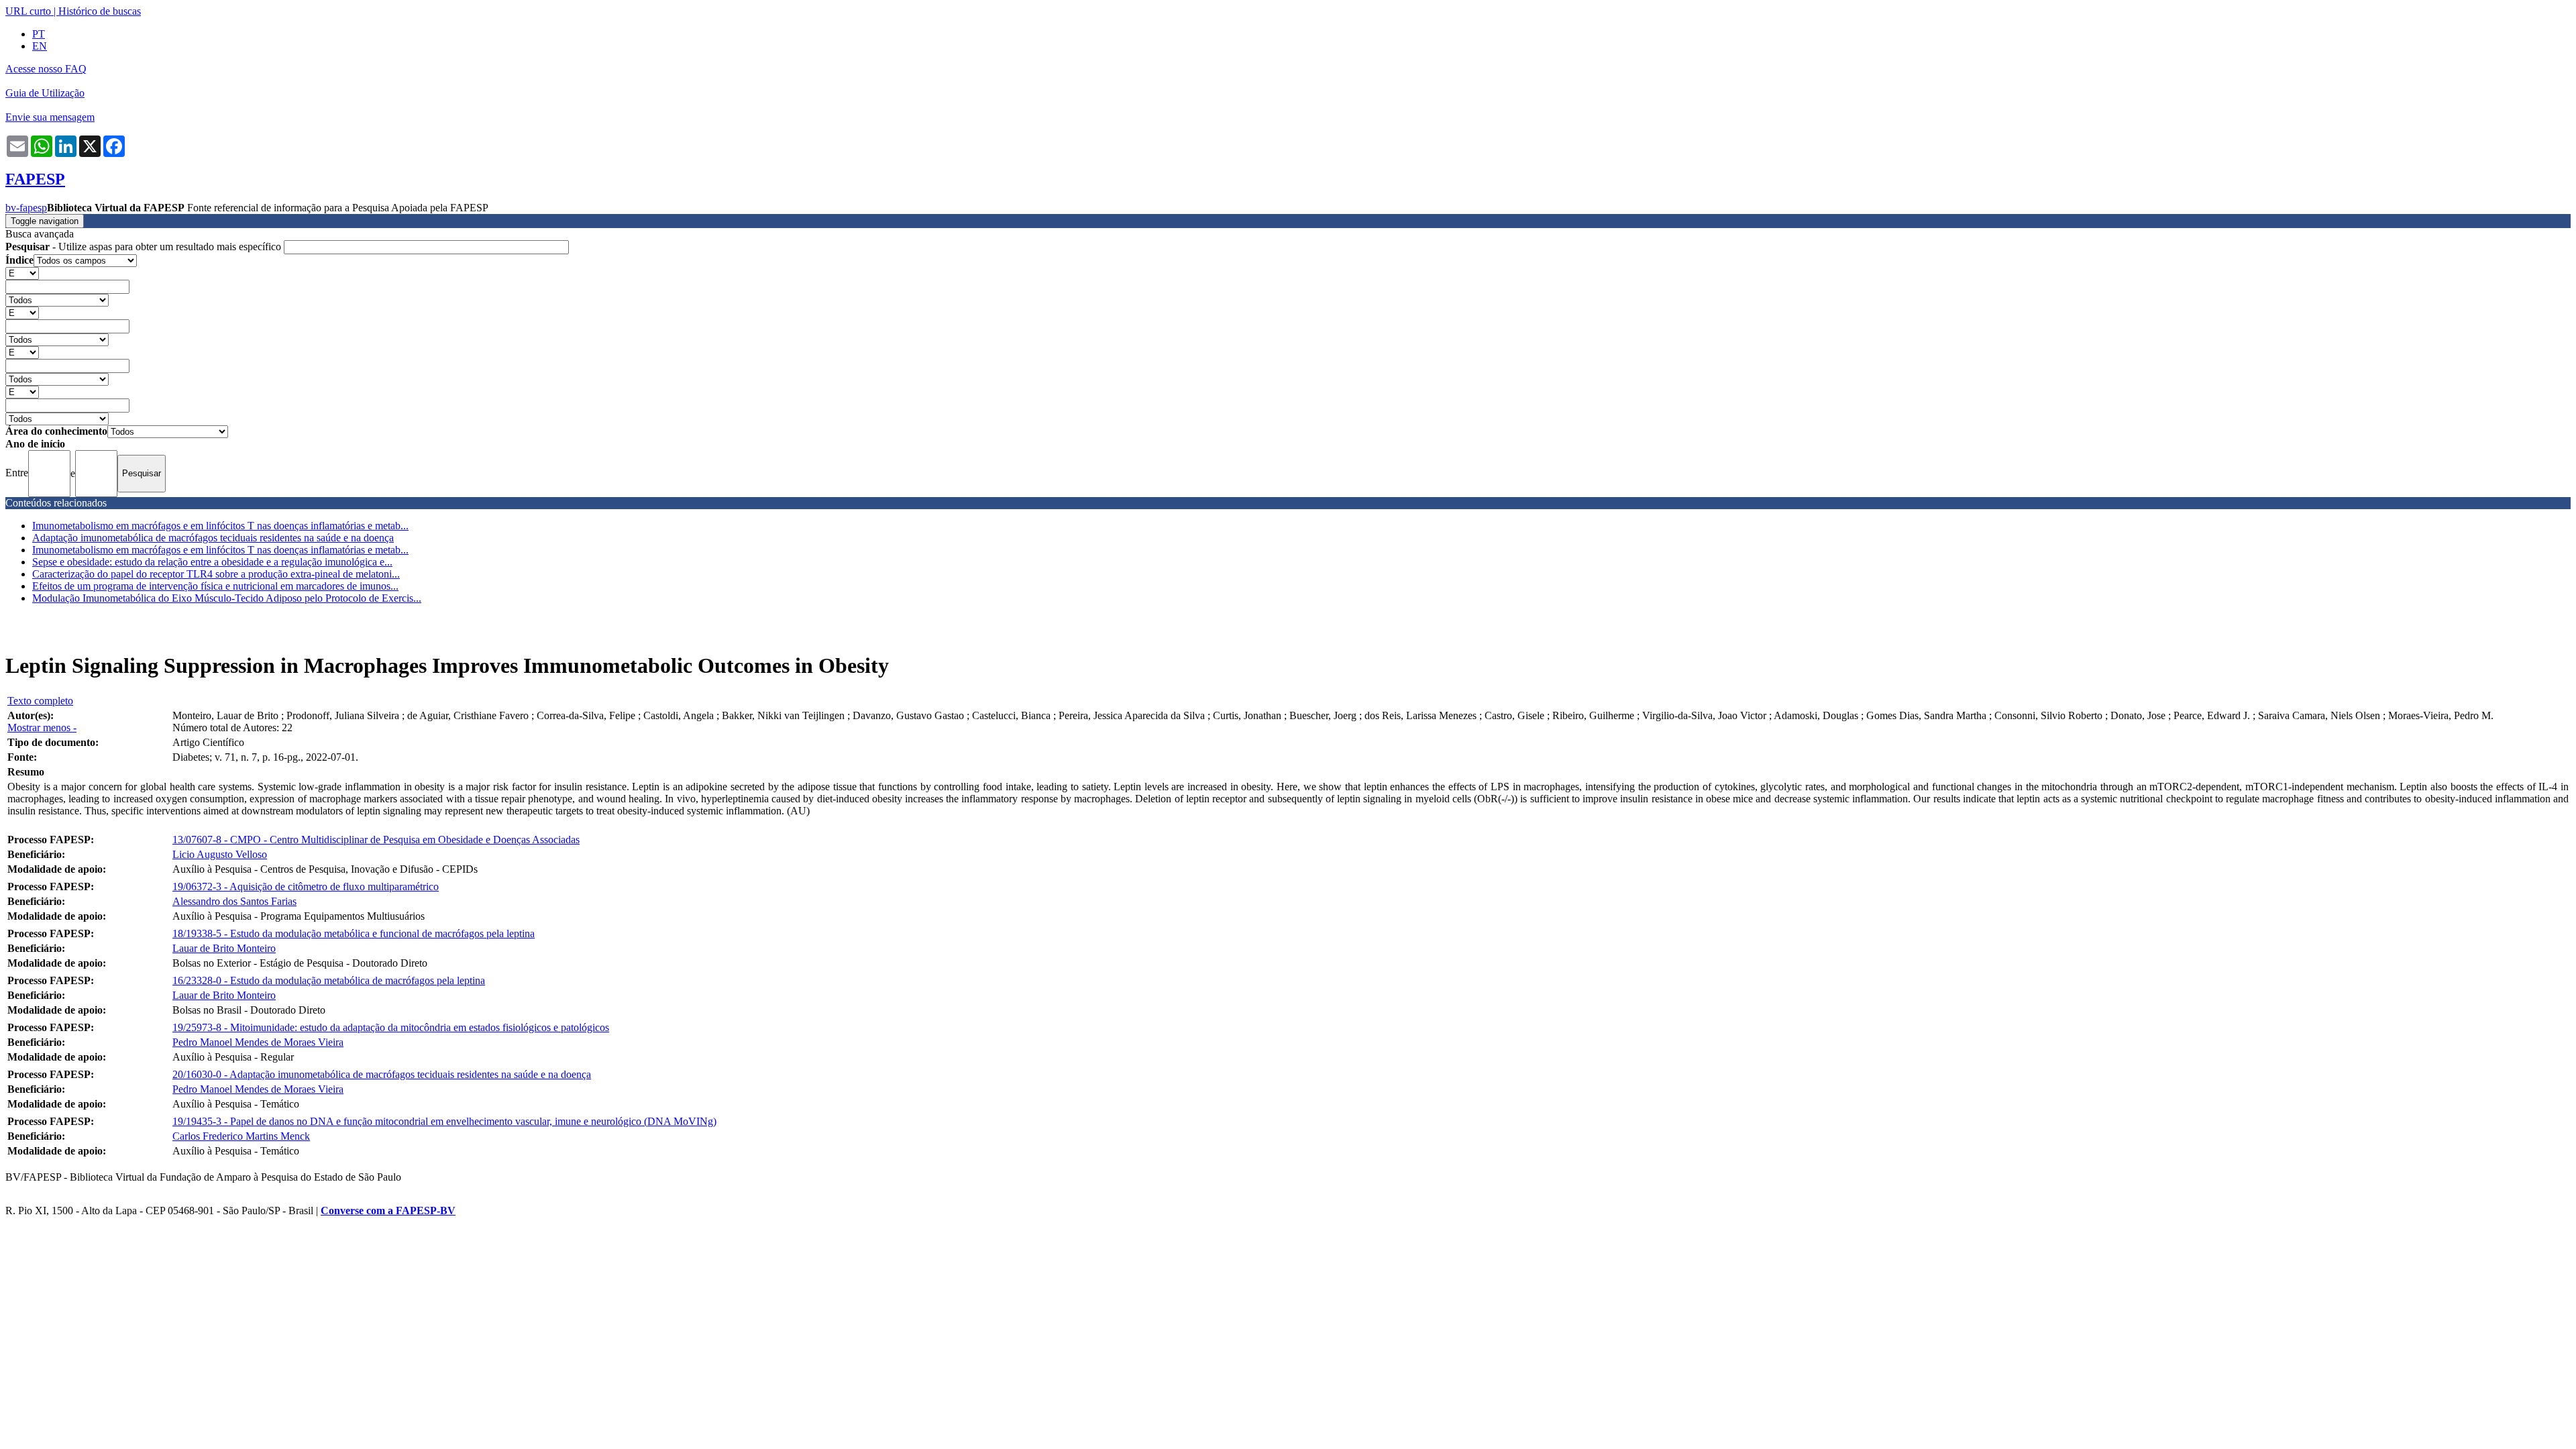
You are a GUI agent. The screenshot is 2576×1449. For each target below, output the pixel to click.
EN (40, 46)
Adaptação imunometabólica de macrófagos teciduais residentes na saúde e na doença (213, 538)
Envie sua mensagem (50, 117)
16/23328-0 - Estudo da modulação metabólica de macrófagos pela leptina (329, 980)
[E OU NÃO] (22, 273)
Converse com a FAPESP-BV (388, 1211)
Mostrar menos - (42, 728)
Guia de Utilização (45, 93)
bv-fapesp (26, 208)
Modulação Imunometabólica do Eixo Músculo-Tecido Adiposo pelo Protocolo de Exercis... (227, 598)
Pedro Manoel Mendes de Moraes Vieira (258, 1042)
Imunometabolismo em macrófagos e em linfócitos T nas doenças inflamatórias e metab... (220, 526)
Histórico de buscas (100, 11)
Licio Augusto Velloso (220, 854)
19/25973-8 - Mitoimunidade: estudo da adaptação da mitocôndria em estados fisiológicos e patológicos (391, 1027)
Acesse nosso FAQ (46, 69)
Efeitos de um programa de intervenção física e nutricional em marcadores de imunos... (215, 586)
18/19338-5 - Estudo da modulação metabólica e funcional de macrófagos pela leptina (354, 933)
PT (39, 34)
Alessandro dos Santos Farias (234, 901)
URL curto (28, 11)
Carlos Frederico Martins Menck (241, 1136)
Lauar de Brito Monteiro (224, 948)
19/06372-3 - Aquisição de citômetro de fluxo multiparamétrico (306, 887)
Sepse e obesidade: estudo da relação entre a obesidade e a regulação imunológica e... (212, 562)
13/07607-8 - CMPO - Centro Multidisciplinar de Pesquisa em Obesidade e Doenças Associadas (376, 840)
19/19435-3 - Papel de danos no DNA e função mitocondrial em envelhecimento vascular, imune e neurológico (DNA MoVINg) (444, 1121)
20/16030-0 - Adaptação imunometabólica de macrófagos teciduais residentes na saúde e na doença (382, 1074)
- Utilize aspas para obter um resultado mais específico (145, 247)
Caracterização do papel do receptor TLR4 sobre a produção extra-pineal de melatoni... (216, 574)
